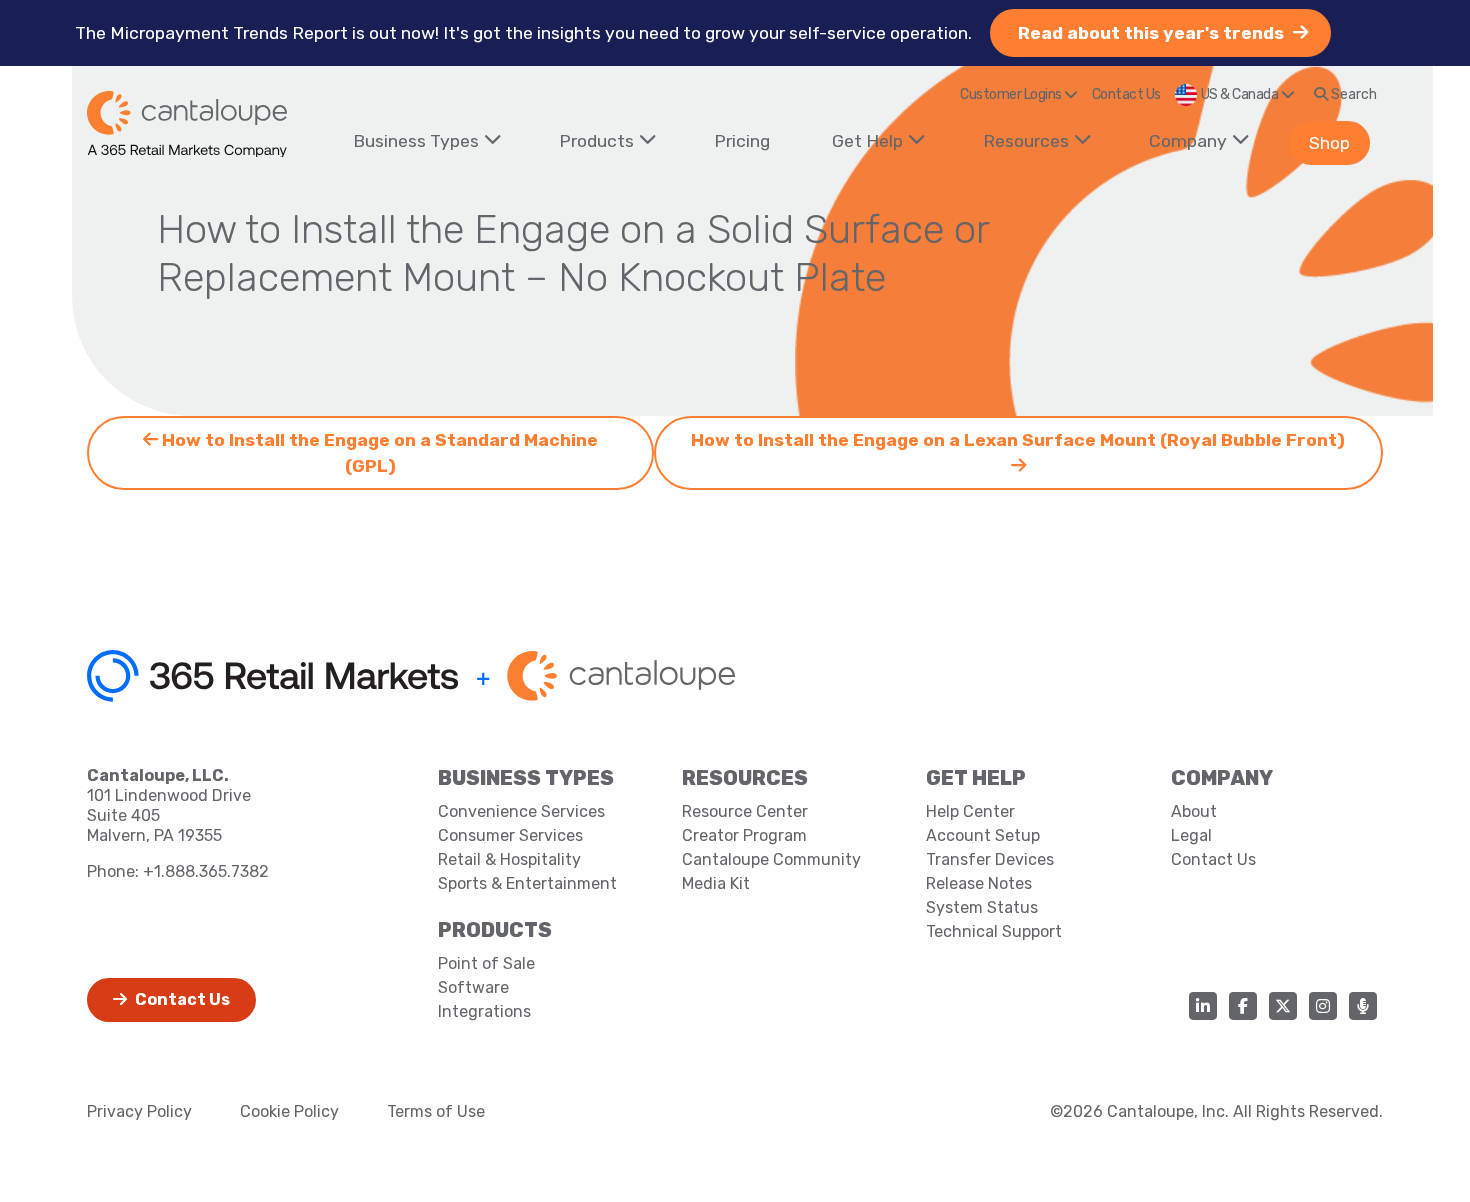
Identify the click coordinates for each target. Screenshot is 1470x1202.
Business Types (416, 141)
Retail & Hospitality (509, 859)
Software (473, 987)
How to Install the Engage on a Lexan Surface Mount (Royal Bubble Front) (1018, 440)
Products (596, 141)
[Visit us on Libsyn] (1363, 1006)
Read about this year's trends (1153, 33)
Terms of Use (436, 1111)
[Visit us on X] (1283, 1006)
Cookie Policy (289, 1111)
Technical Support (994, 931)
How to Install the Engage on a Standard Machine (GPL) (378, 453)
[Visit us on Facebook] (1243, 1006)
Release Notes (979, 883)
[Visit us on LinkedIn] (1203, 1006)
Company (1188, 141)
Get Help (867, 141)
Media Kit (716, 883)
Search (1352, 94)
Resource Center (745, 811)
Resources (1026, 141)
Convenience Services (521, 811)
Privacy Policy (139, 1111)
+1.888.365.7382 (206, 871)
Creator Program (744, 835)
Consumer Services (510, 835)
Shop (1329, 143)
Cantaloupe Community (771, 859)
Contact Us (1126, 94)
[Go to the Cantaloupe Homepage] (187, 124)
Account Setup (983, 835)
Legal (1191, 835)
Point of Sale (486, 963)
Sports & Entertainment (527, 883)
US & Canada (1241, 94)
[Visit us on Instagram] (1323, 1006)
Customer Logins (1012, 94)
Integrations (484, 1011)
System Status (982, 907)
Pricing (742, 141)
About (1194, 811)
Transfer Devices (990, 859)
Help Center (970, 811)
